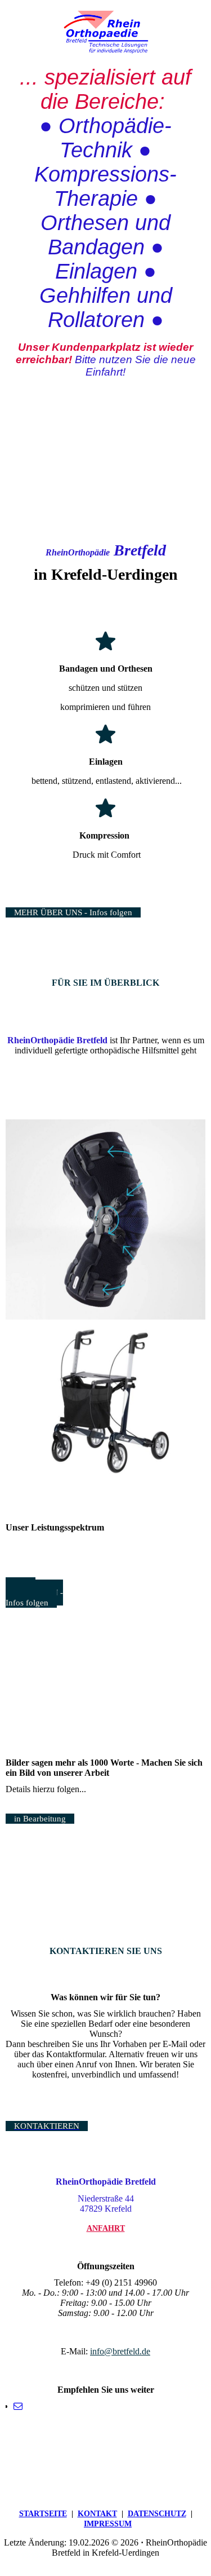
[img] (106, 32)
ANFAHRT (106, 2228)
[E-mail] (18, 2406)
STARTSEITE (43, 2514)
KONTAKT (97, 2514)
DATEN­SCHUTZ (157, 2514)
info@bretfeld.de (120, 2351)
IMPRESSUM (108, 2524)
